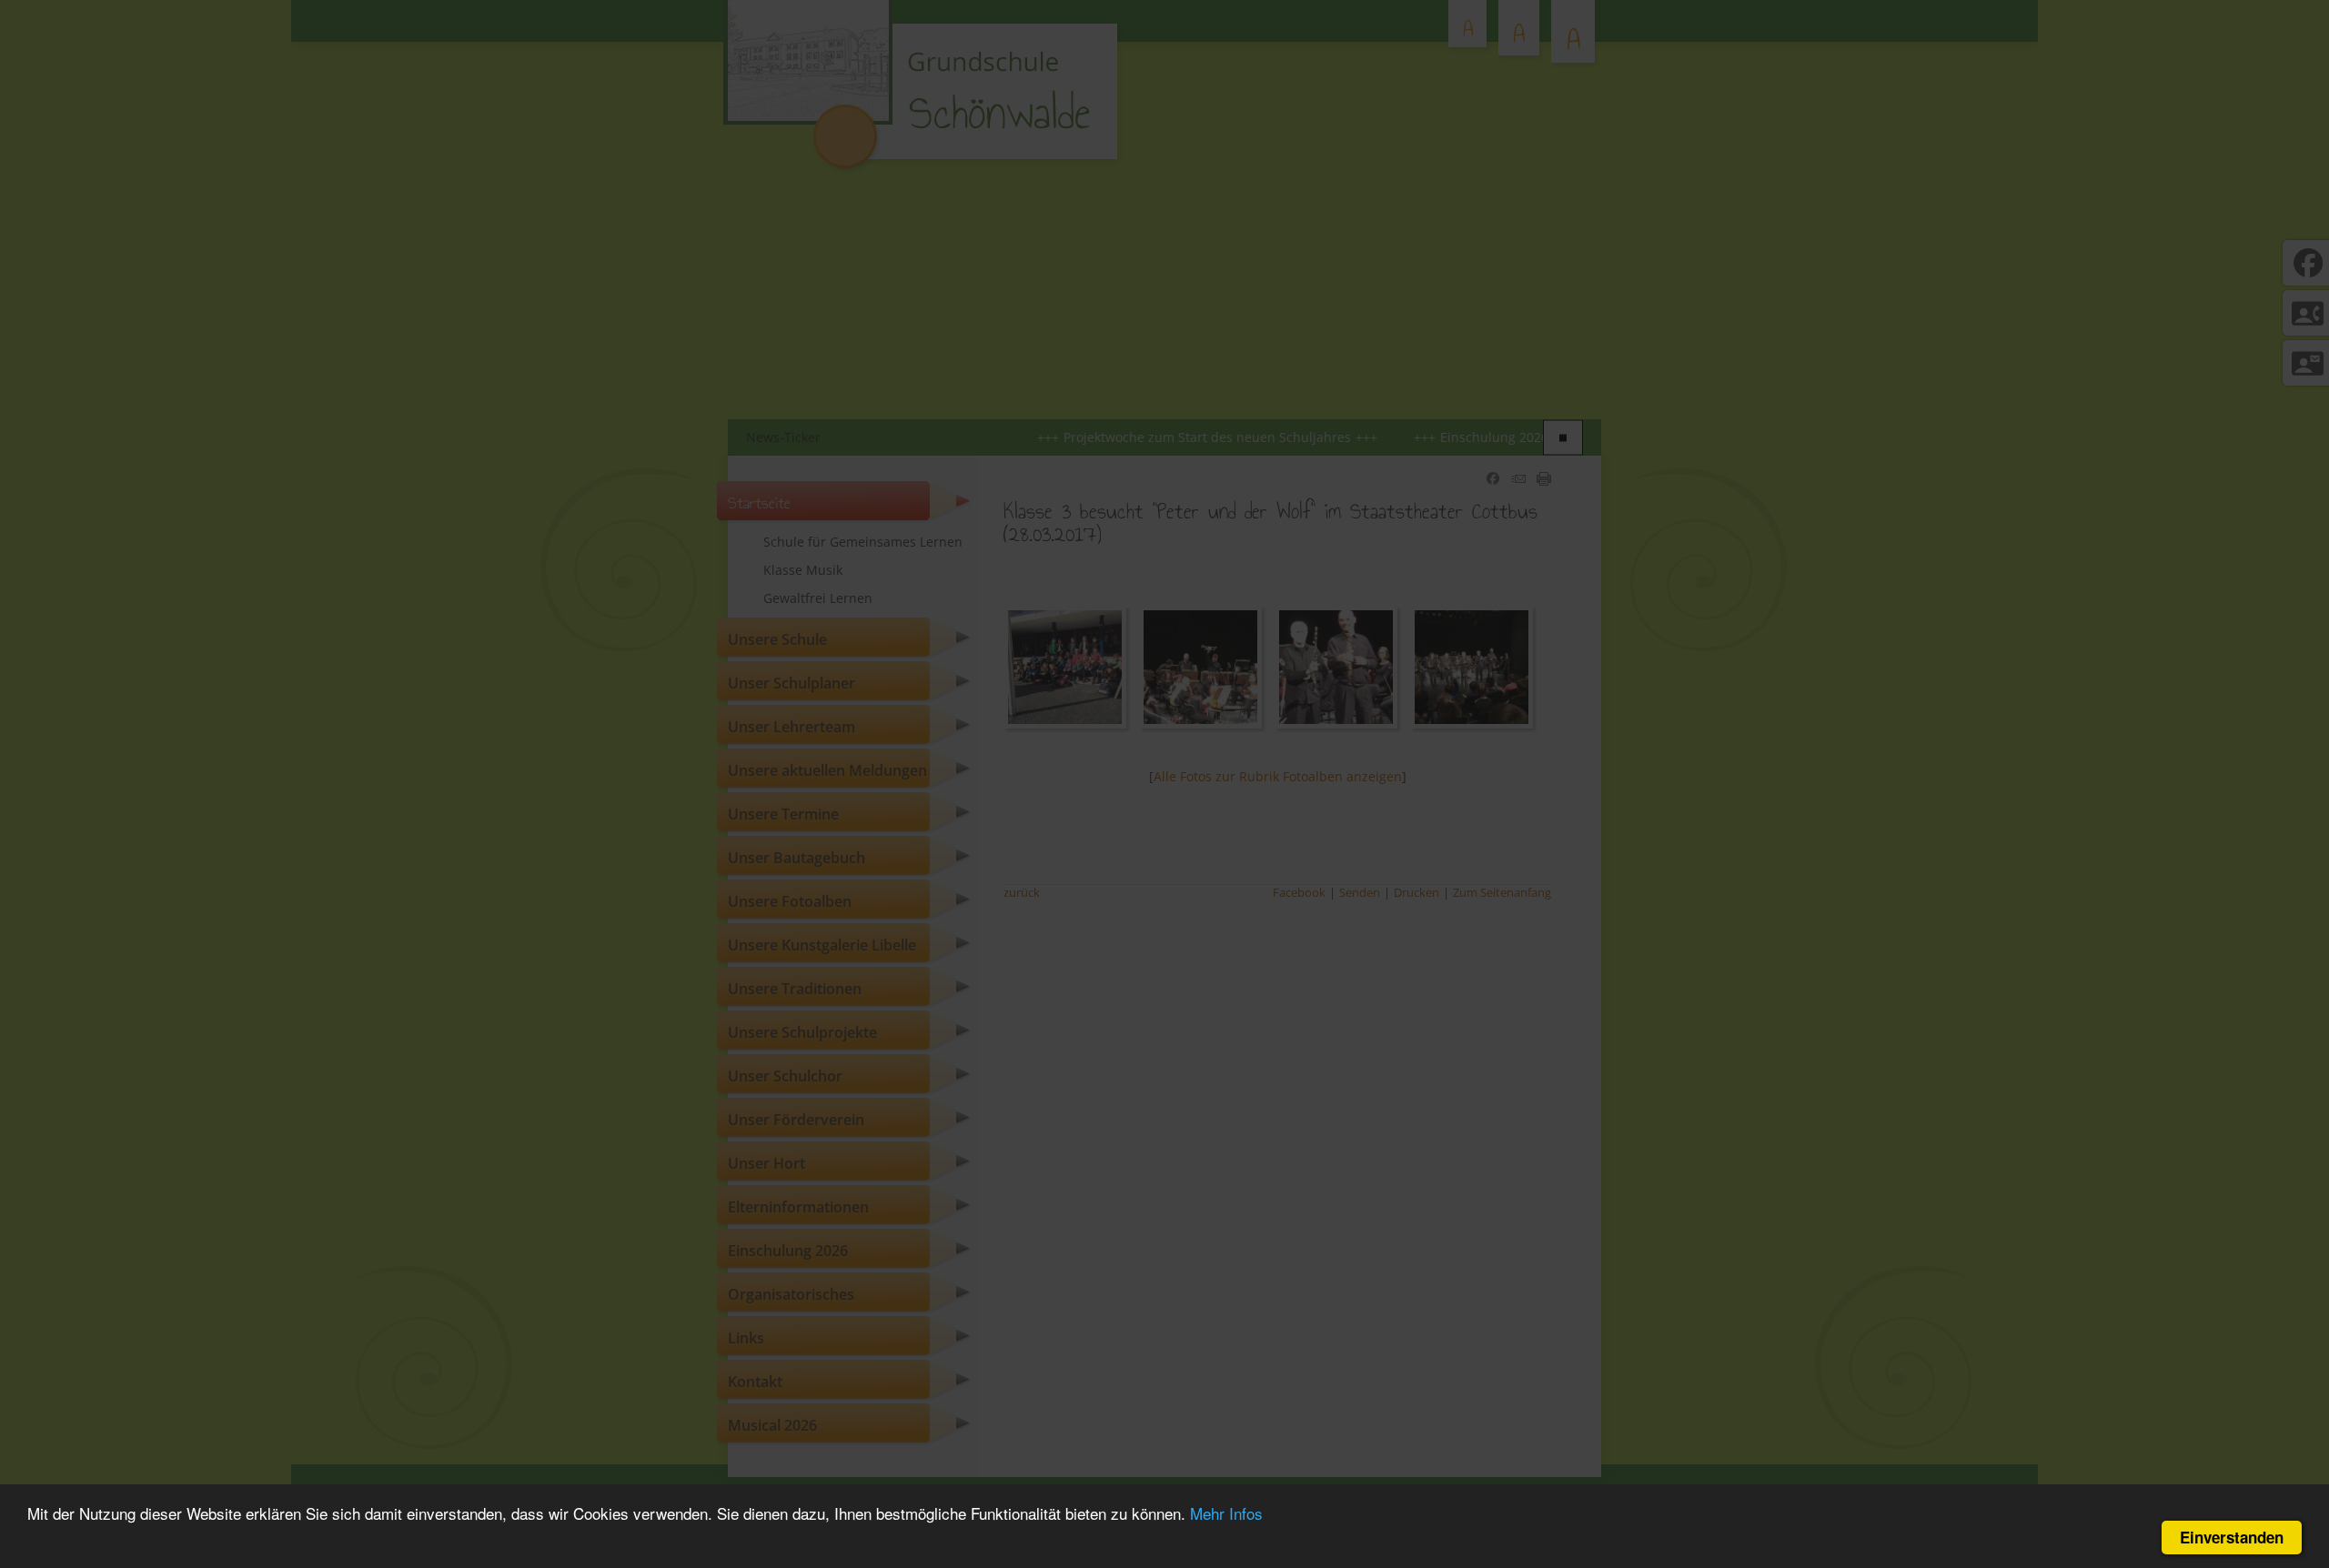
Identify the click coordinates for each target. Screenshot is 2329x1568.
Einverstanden (2232, 1537)
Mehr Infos (1226, 1513)
